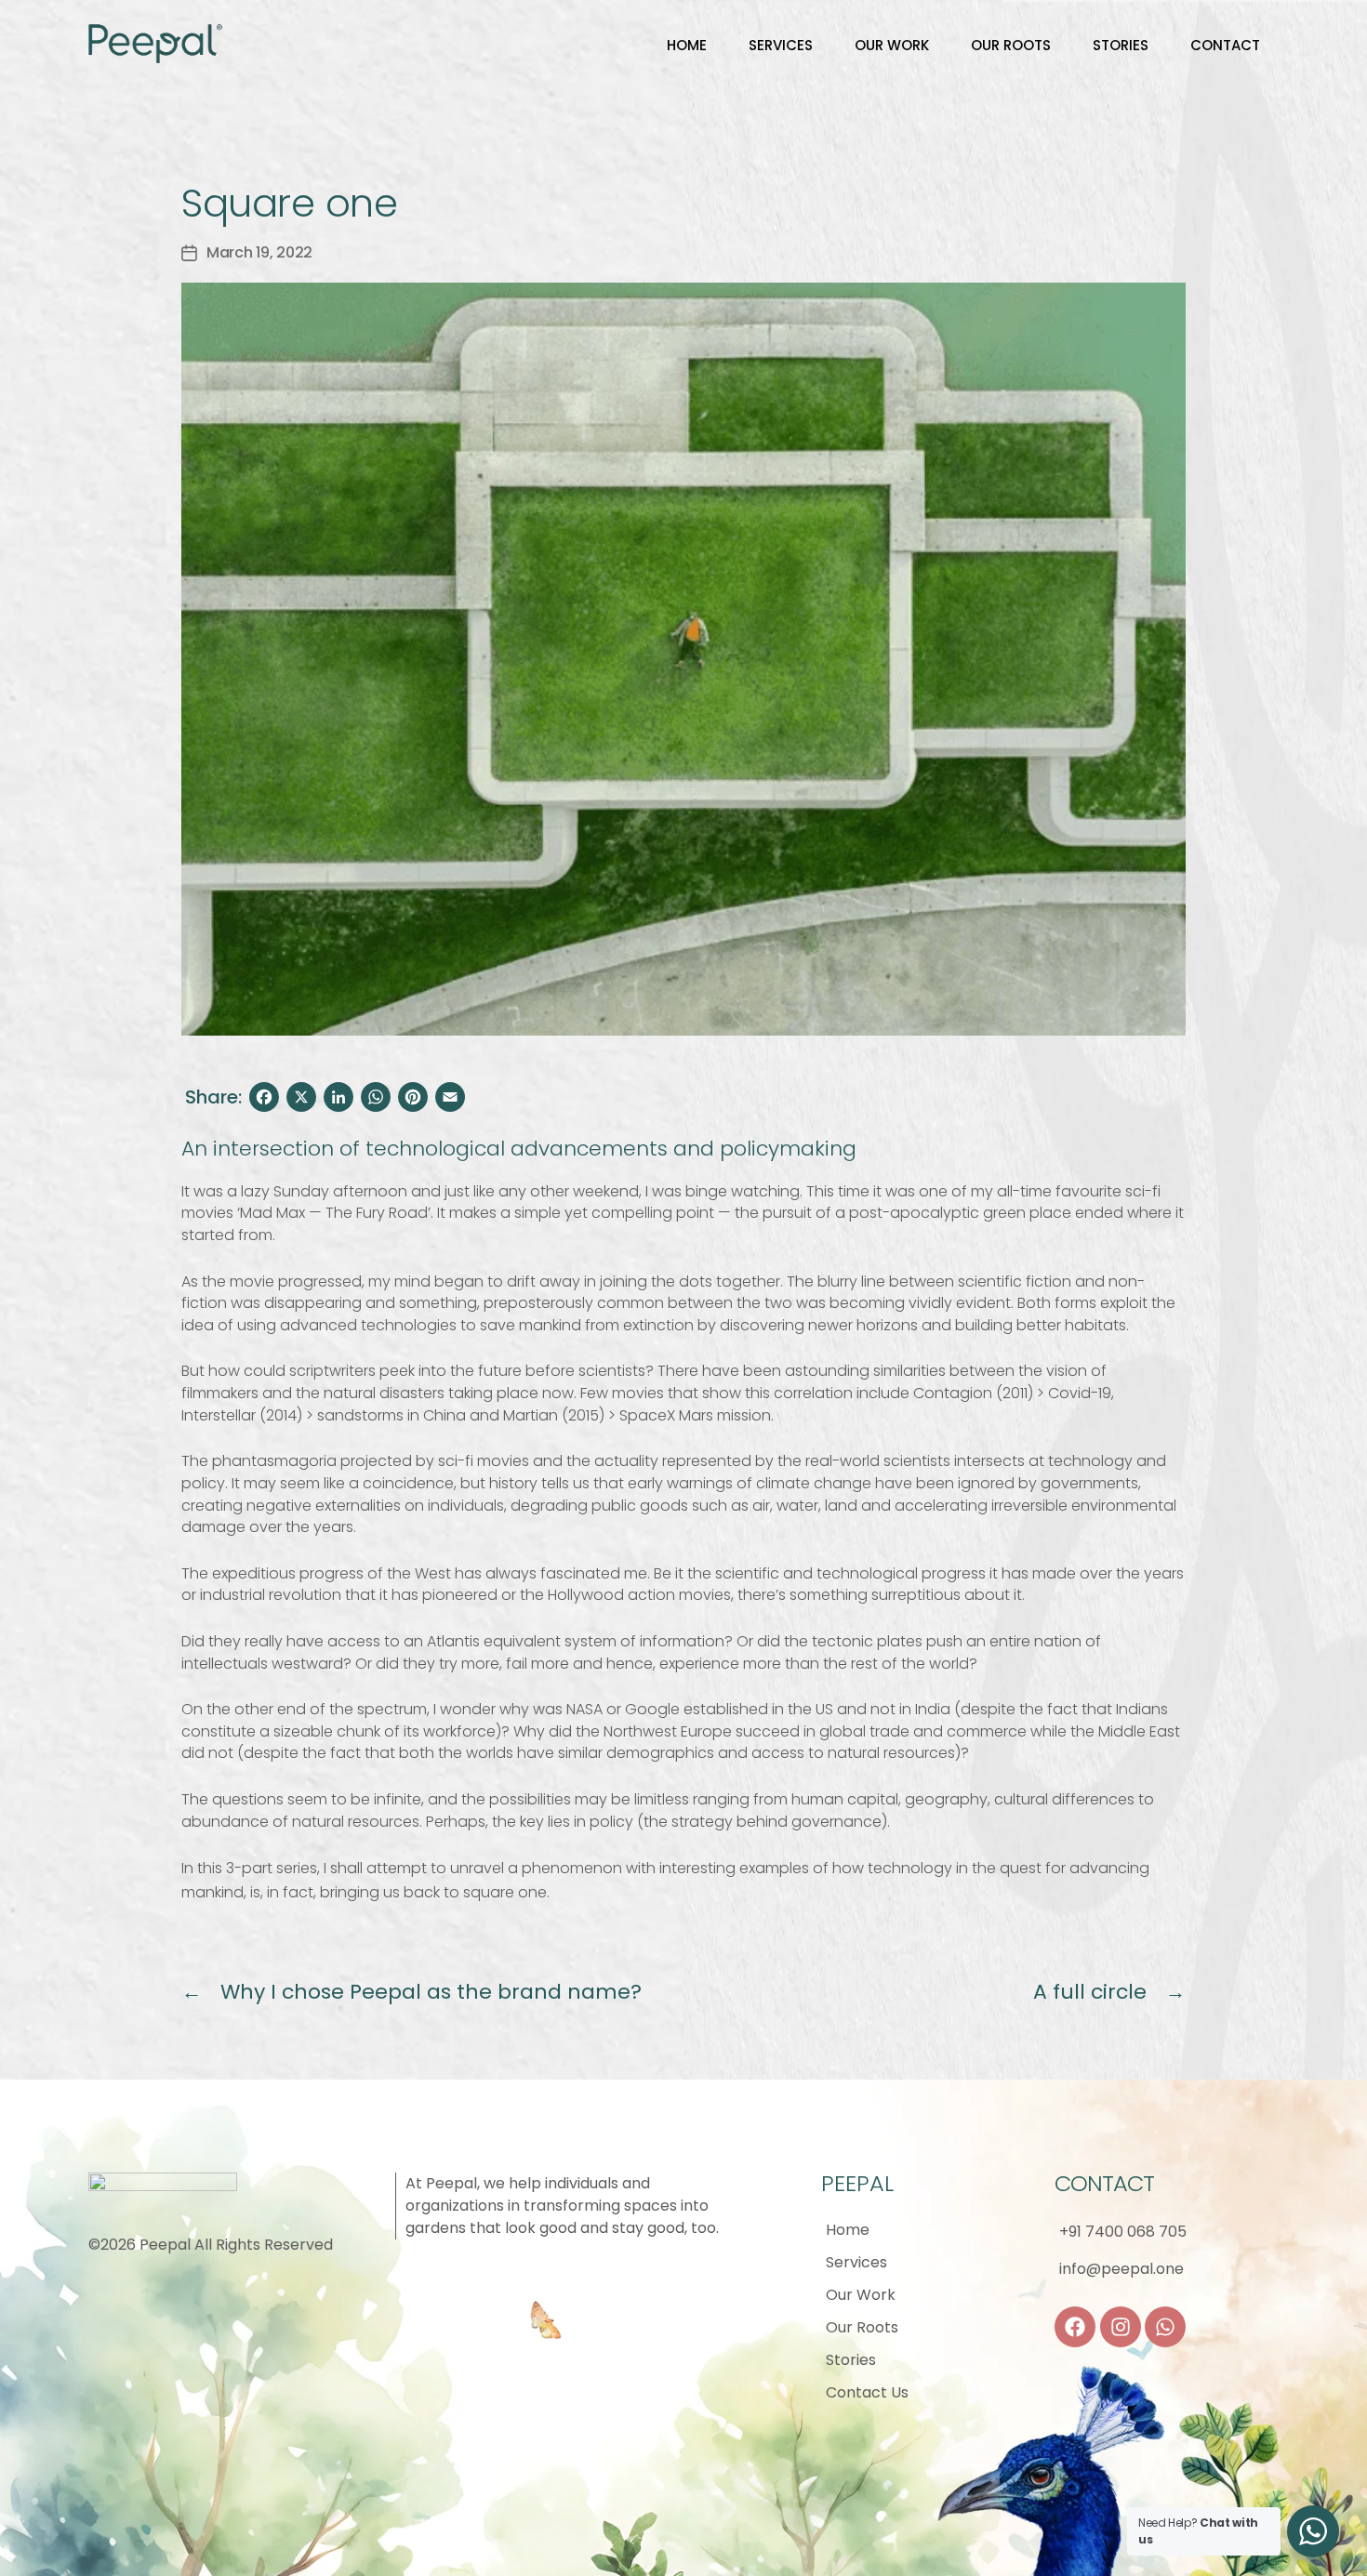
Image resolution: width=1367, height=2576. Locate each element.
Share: (213, 1097)
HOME (687, 45)
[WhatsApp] (376, 1097)
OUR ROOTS (1011, 45)
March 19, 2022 (259, 252)
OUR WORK (892, 45)
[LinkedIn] (338, 1097)
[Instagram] (1121, 2327)
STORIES (1121, 45)
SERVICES (781, 45)
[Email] (450, 1097)
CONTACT (1225, 45)
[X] (301, 1097)
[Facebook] (264, 1097)
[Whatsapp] (1165, 2327)
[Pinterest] (413, 1097)
